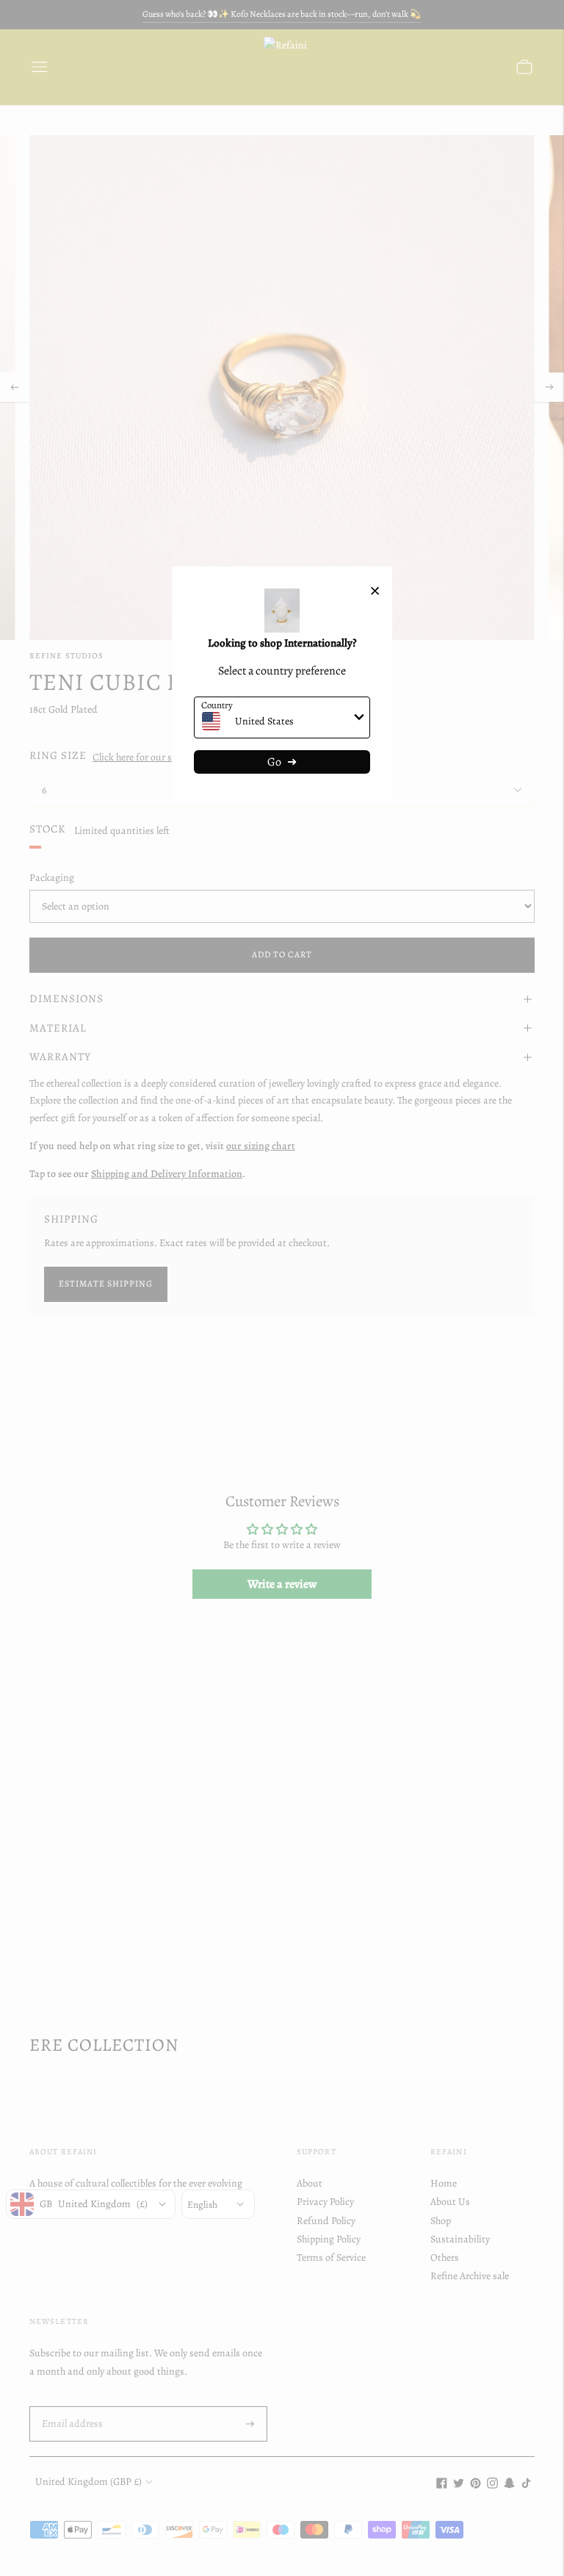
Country (217, 705)
